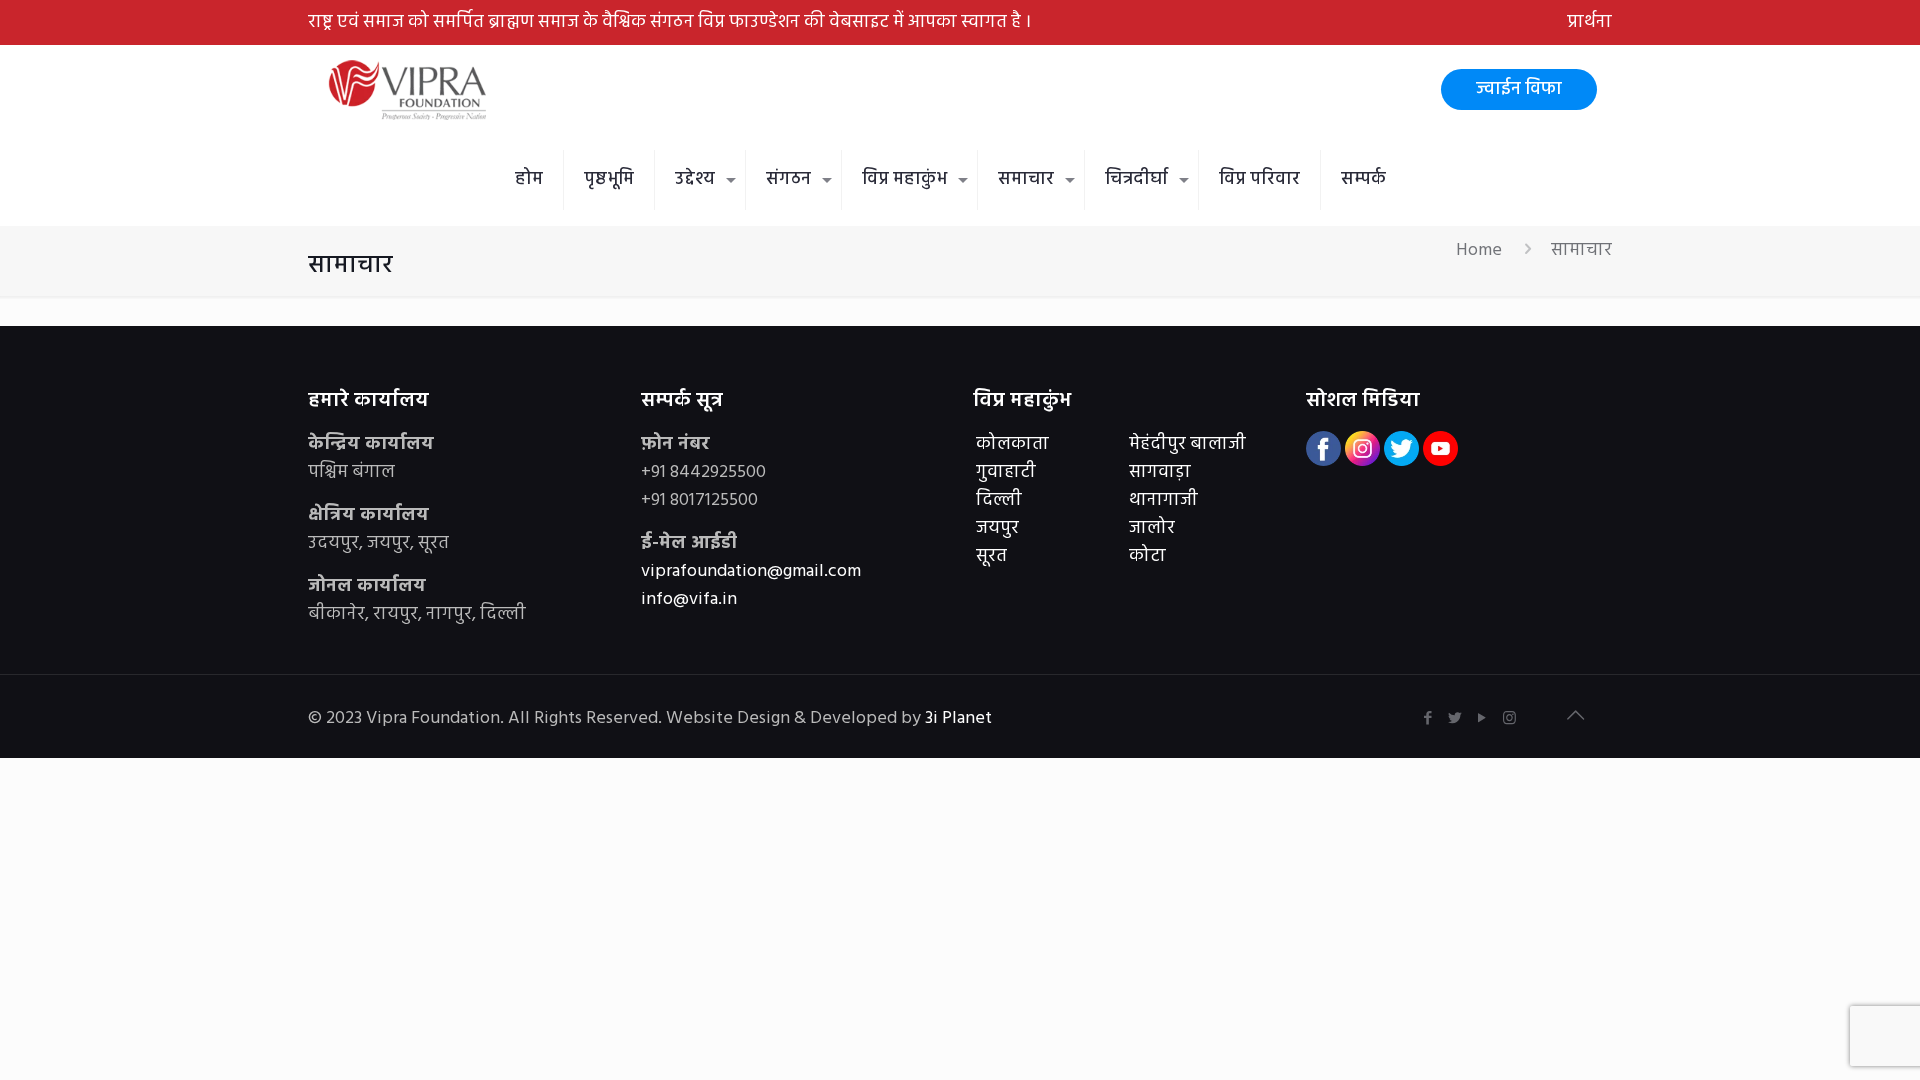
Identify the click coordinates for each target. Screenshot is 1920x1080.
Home (1479, 250)
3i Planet (960, 718)
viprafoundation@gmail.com (751, 571)
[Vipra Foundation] (410, 90)
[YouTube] (1482, 719)
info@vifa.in (689, 599)
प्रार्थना (1589, 22)
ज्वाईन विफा (1519, 89)
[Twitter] (1455, 719)
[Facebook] (1428, 719)
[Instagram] (1509, 719)
